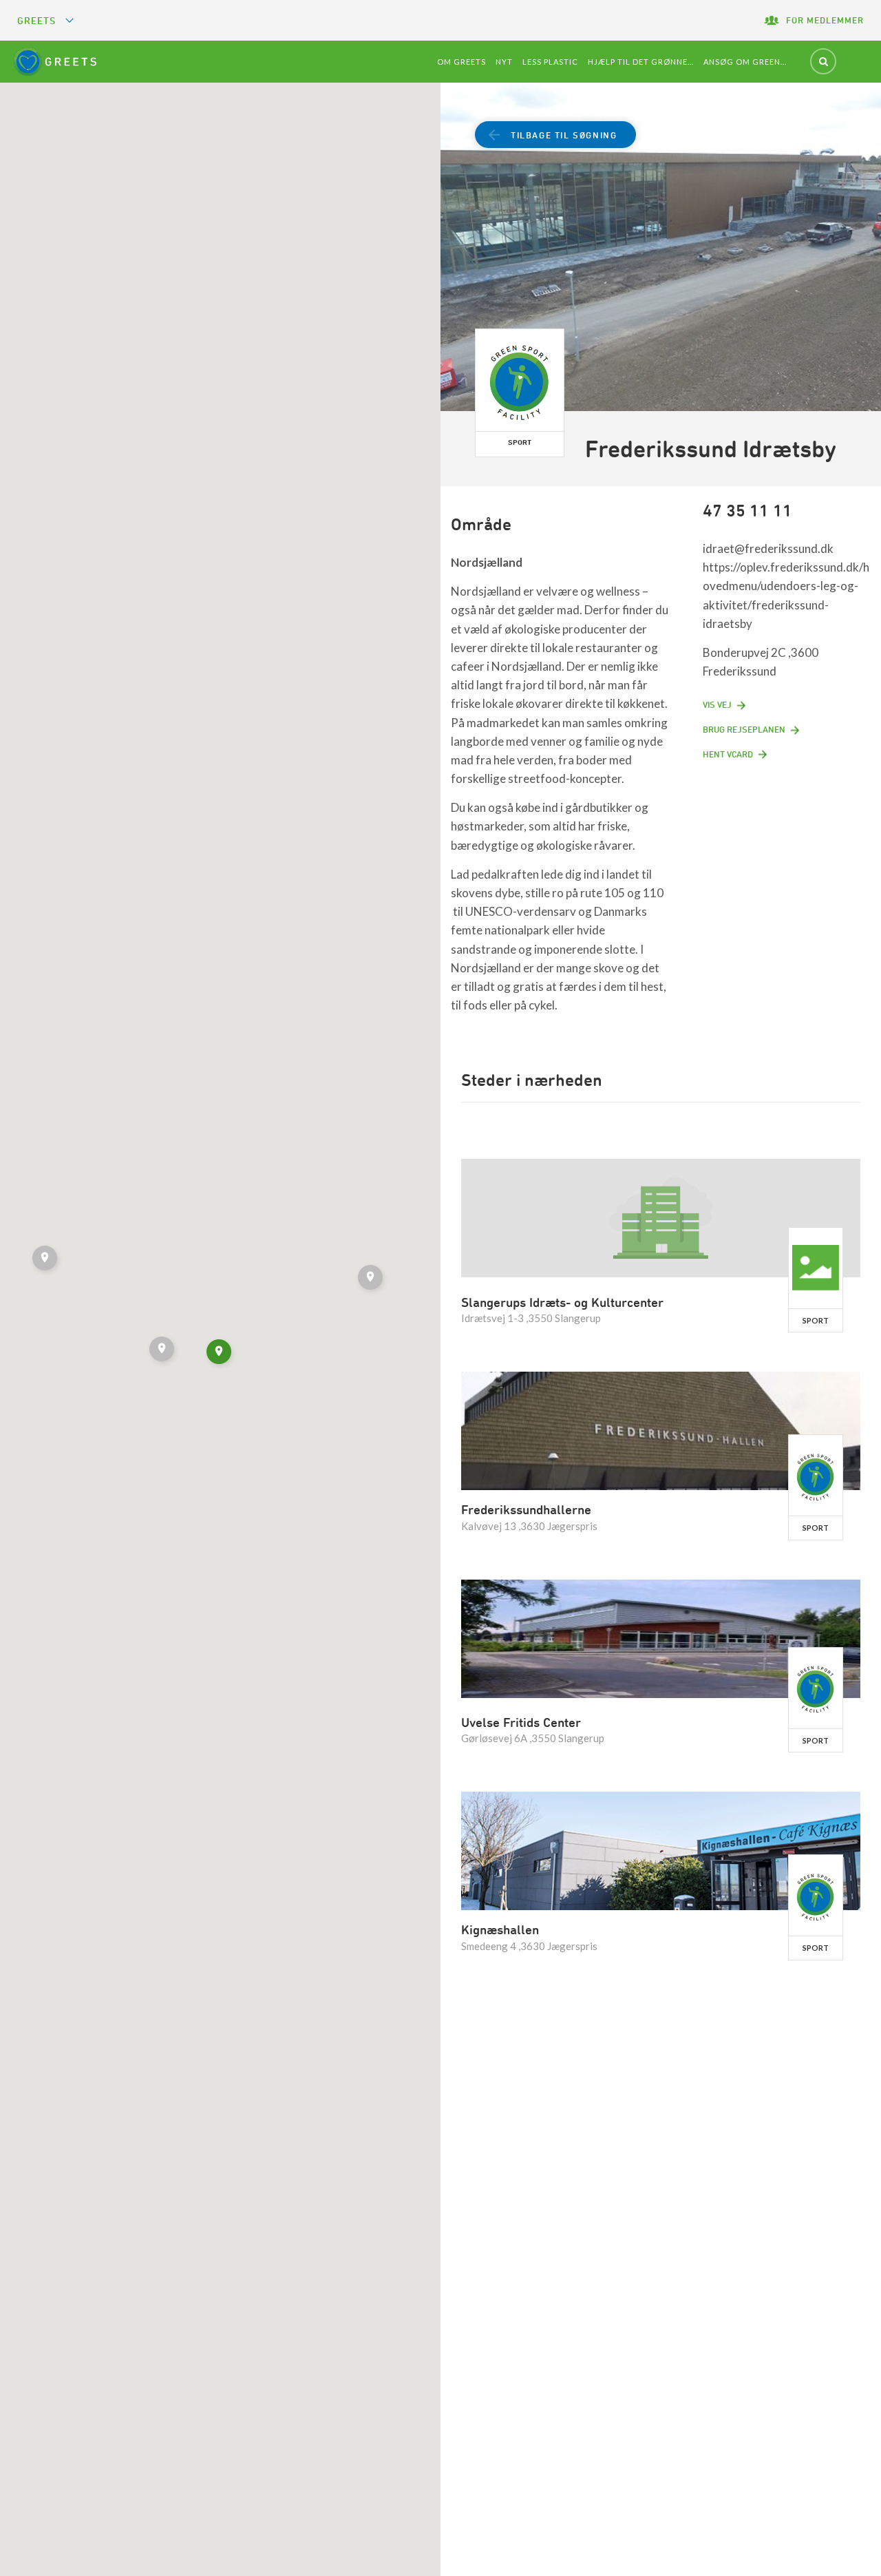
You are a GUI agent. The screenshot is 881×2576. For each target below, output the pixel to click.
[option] (661, 249)
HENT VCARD (728, 754)
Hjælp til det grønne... (641, 62)
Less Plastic (550, 62)
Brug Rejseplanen (744, 729)
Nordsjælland (487, 562)
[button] (372, 1279)
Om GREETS (461, 62)
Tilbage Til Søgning (564, 135)
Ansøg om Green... (745, 62)
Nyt (504, 62)
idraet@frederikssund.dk (768, 548)
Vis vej (717, 704)
